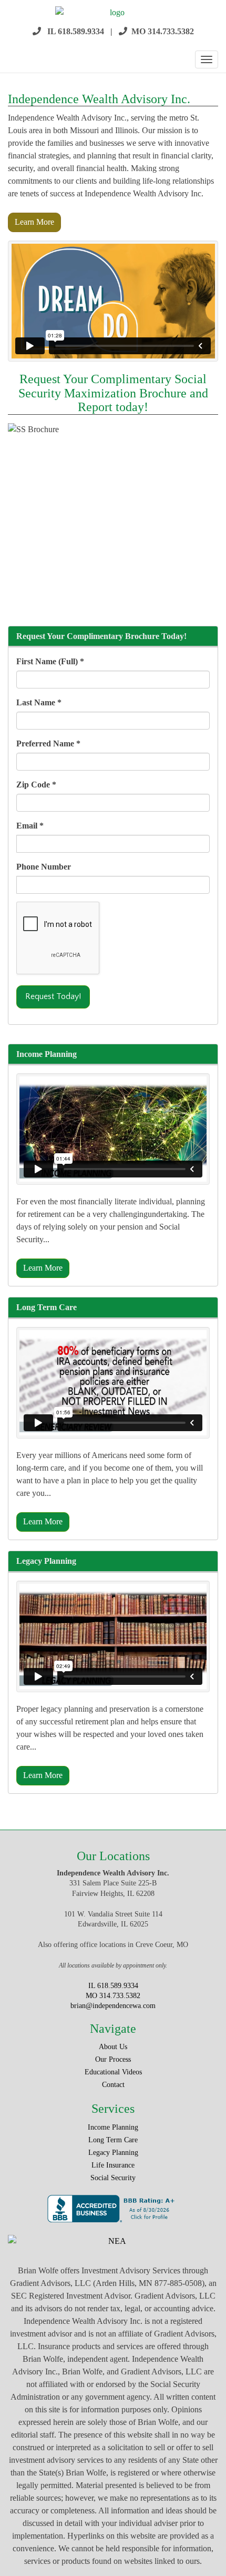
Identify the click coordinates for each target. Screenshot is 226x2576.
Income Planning (113, 2127)
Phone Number (44, 867)
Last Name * (39, 702)
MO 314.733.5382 (163, 31)
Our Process (113, 2059)
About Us (113, 2047)
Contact (113, 2085)
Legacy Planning (113, 2153)
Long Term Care (113, 2140)
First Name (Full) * (50, 661)
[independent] (113, 13)
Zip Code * (36, 785)
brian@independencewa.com (113, 2006)
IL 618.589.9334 (76, 31)
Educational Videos (113, 2072)
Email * (30, 826)
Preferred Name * (48, 743)
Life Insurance (113, 2165)
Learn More (34, 222)
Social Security (113, 2178)
